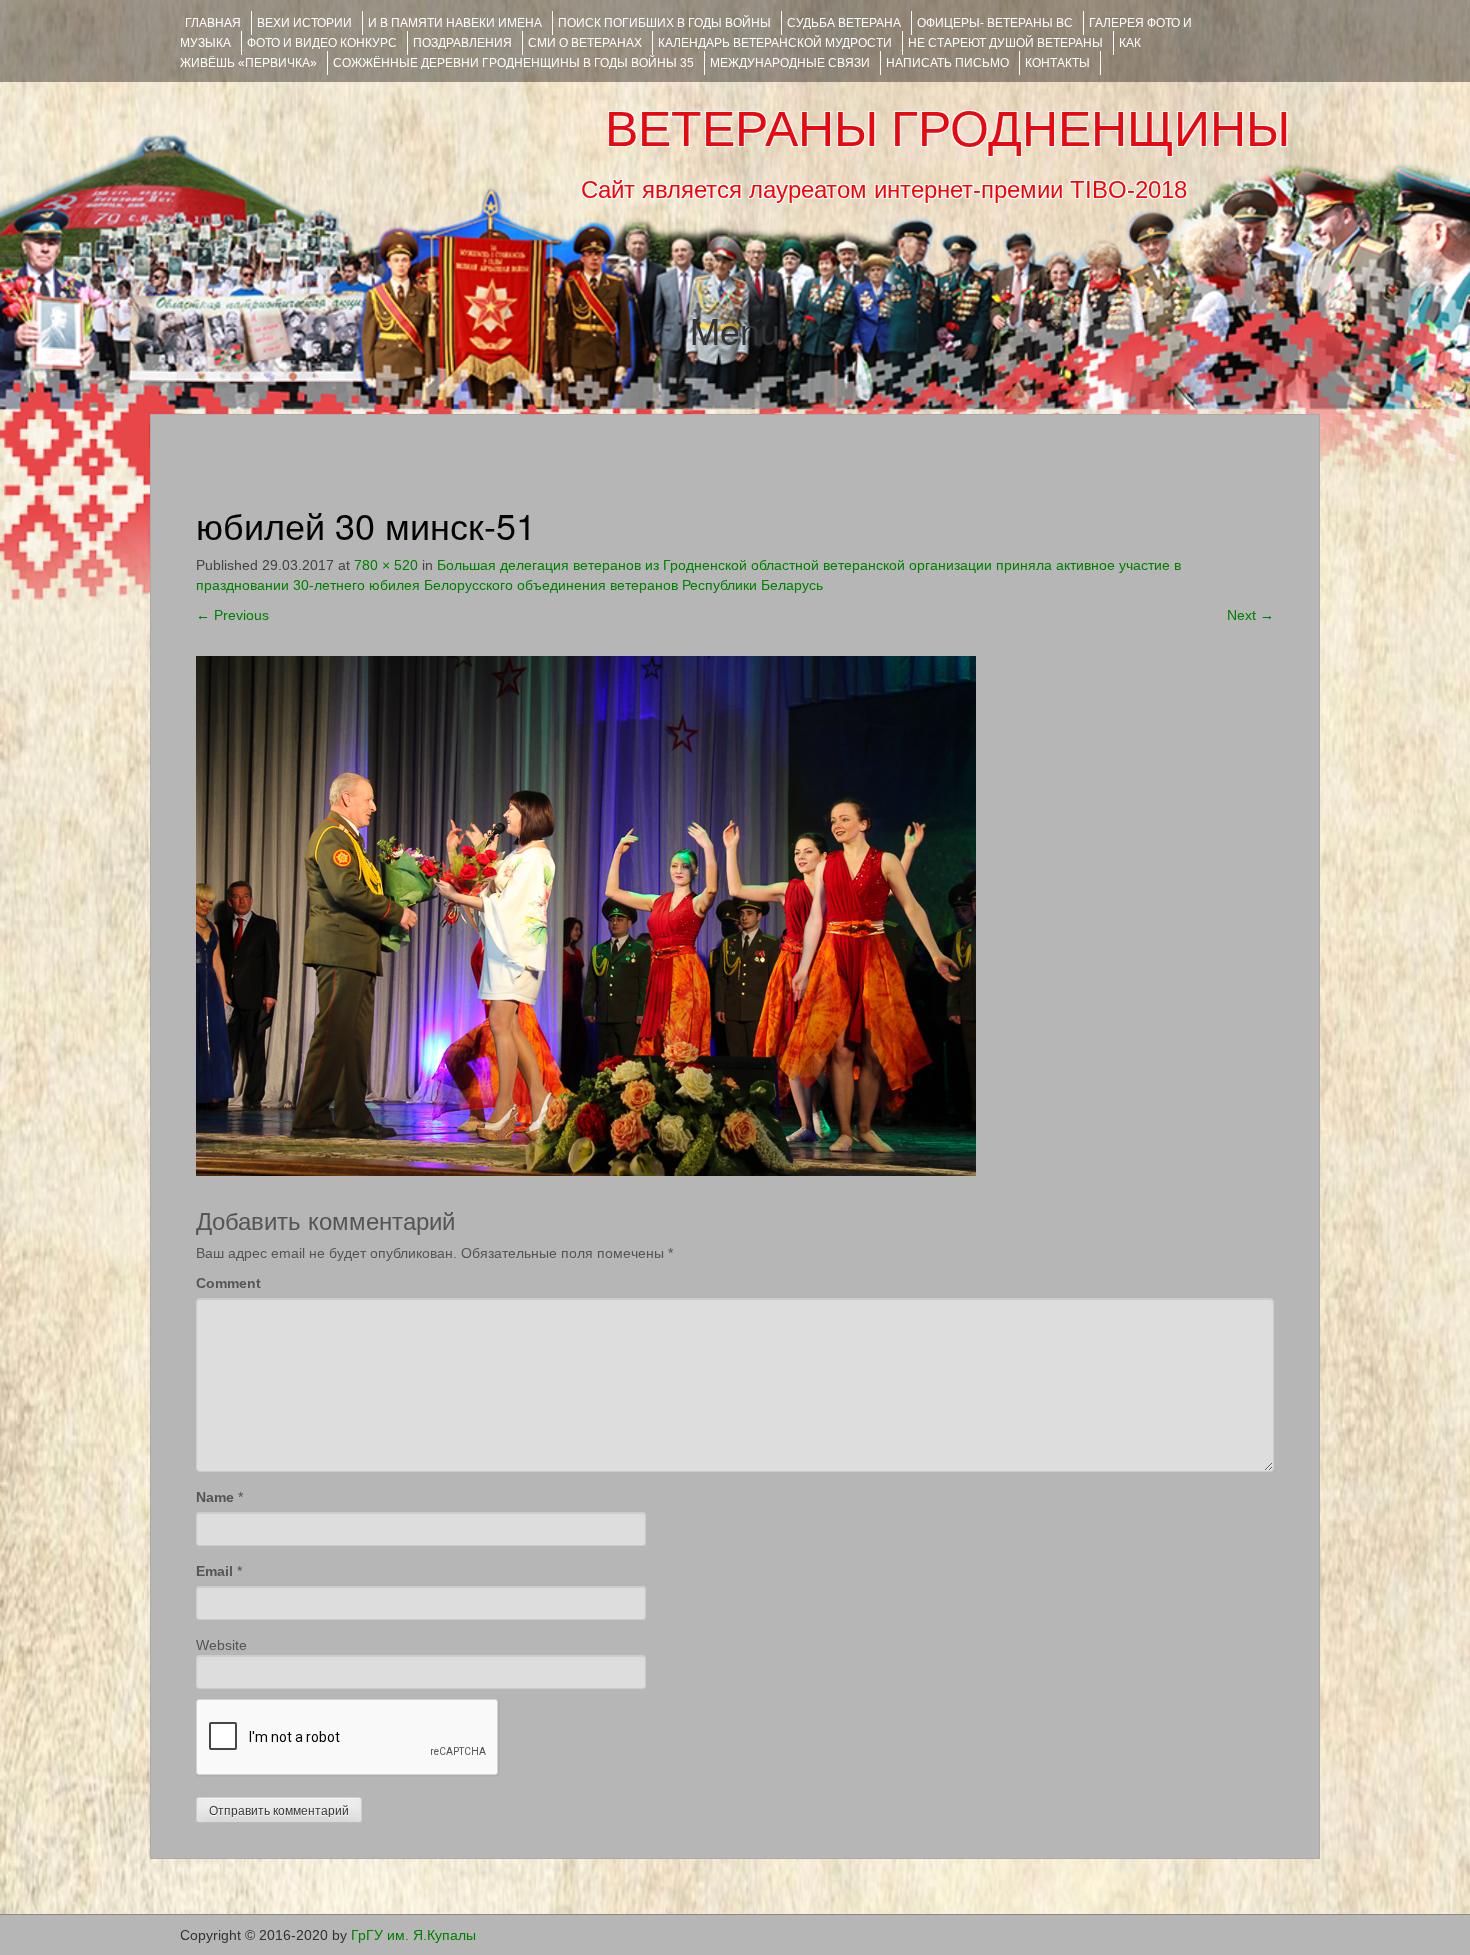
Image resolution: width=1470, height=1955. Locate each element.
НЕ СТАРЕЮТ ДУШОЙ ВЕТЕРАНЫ (1005, 43)
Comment (228, 1283)
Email (214, 1571)
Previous (232, 615)
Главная (213, 23)
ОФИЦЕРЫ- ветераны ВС (995, 23)
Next (1250, 615)
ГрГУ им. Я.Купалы (413, 1935)
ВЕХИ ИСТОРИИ (304, 23)
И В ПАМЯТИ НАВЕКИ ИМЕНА (455, 23)
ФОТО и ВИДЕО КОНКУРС (322, 43)
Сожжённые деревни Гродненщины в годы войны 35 (513, 63)
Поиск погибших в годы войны (664, 23)
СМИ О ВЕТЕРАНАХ (585, 43)
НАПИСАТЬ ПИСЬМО (947, 63)
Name (215, 1497)
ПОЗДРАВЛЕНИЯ (462, 43)
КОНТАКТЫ (1057, 63)
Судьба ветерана (844, 23)
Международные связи (790, 63)
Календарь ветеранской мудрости (775, 43)
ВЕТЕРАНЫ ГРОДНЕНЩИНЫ (947, 129)
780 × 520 (386, 565)
